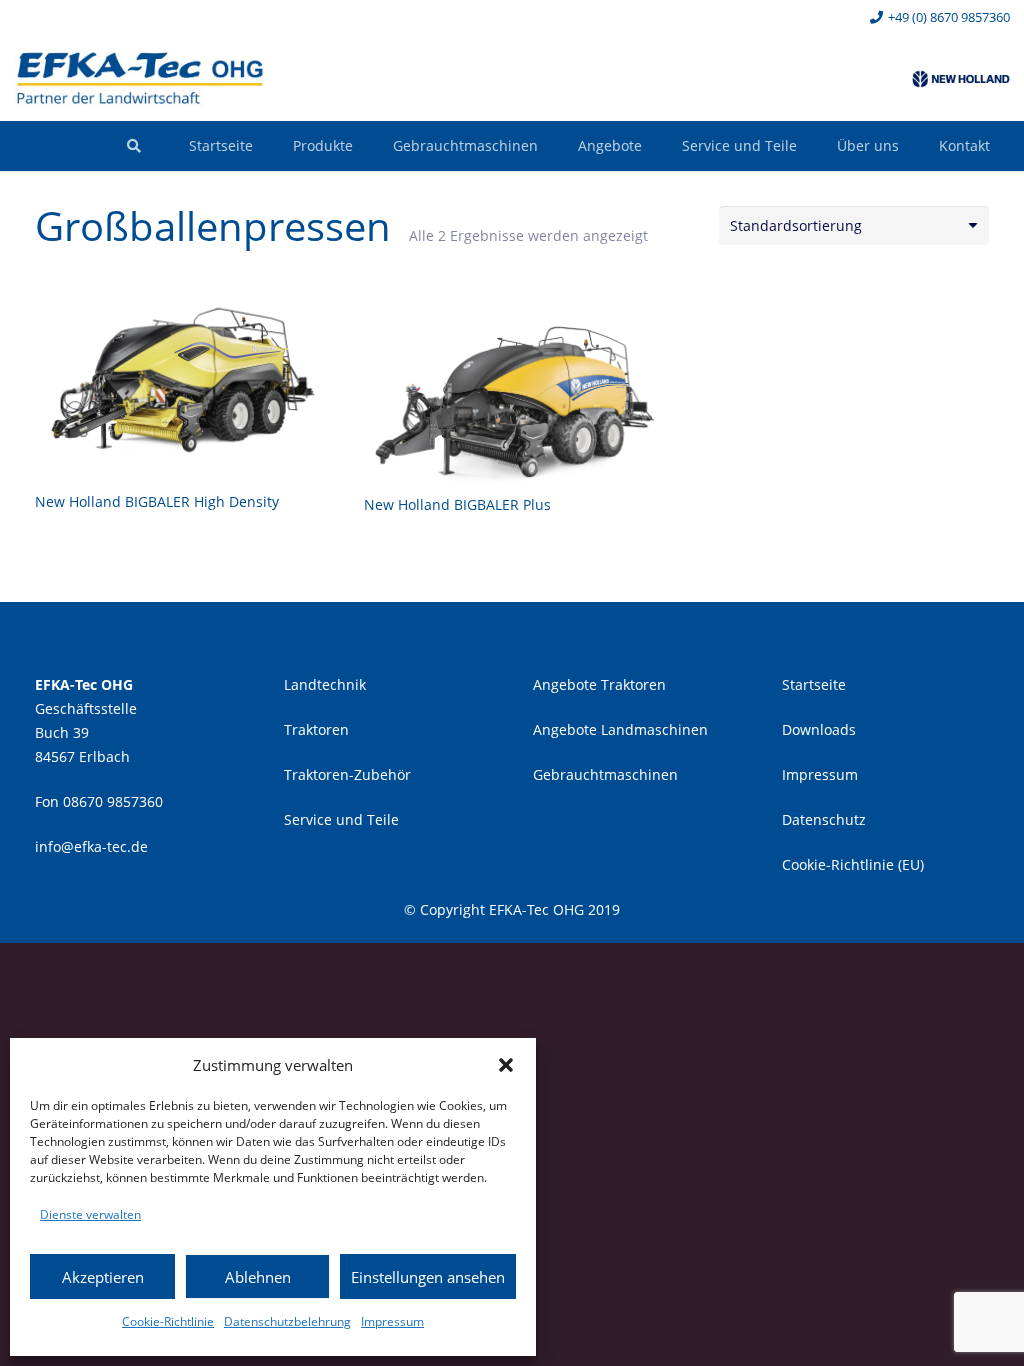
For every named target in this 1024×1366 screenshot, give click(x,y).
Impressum (392, 1321)
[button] (506, 1065)
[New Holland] (961, 79)
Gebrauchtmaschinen (605, 774)
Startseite (814, 684)
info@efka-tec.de (91, 846)
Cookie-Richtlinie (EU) (853, 864)
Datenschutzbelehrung (287, 1321)
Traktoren (316, 729)
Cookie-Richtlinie (168, 1321)
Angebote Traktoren (599, 684)
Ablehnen (258, 1277)
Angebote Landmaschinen (620, 729)
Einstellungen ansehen (428, 1277)
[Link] (140, 78)
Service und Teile (341, 819)
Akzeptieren (103, 1277)
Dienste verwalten (90, 1214)
